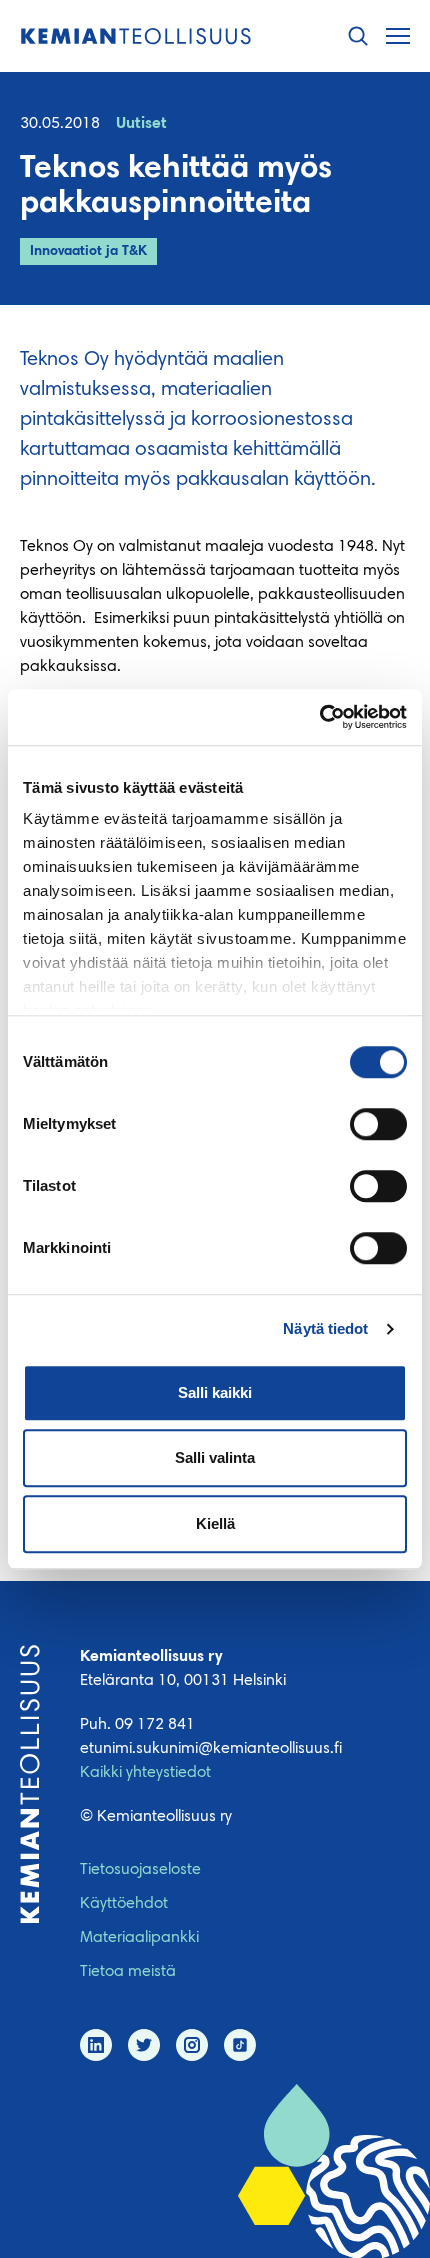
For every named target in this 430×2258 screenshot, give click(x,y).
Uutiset (141, 124)
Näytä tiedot (325, 1328)
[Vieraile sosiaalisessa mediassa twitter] (144, 2045)
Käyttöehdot (124, 1904)
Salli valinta (215, 1457)
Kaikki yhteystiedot (145, 1773)
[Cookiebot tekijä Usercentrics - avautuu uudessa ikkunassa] (319, 717)
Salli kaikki (215, 1392)
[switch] (378, 1124)
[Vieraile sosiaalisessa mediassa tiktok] (240, 2045)
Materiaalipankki (139, 1938)
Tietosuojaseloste (140, 1870)
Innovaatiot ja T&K (88, 252)
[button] (358, 36)
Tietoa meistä (128, 1972)
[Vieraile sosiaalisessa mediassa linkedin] (96, 2045)
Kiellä (215, 1523)
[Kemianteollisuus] (136, 36)
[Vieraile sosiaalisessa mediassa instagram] (192, 2045)
